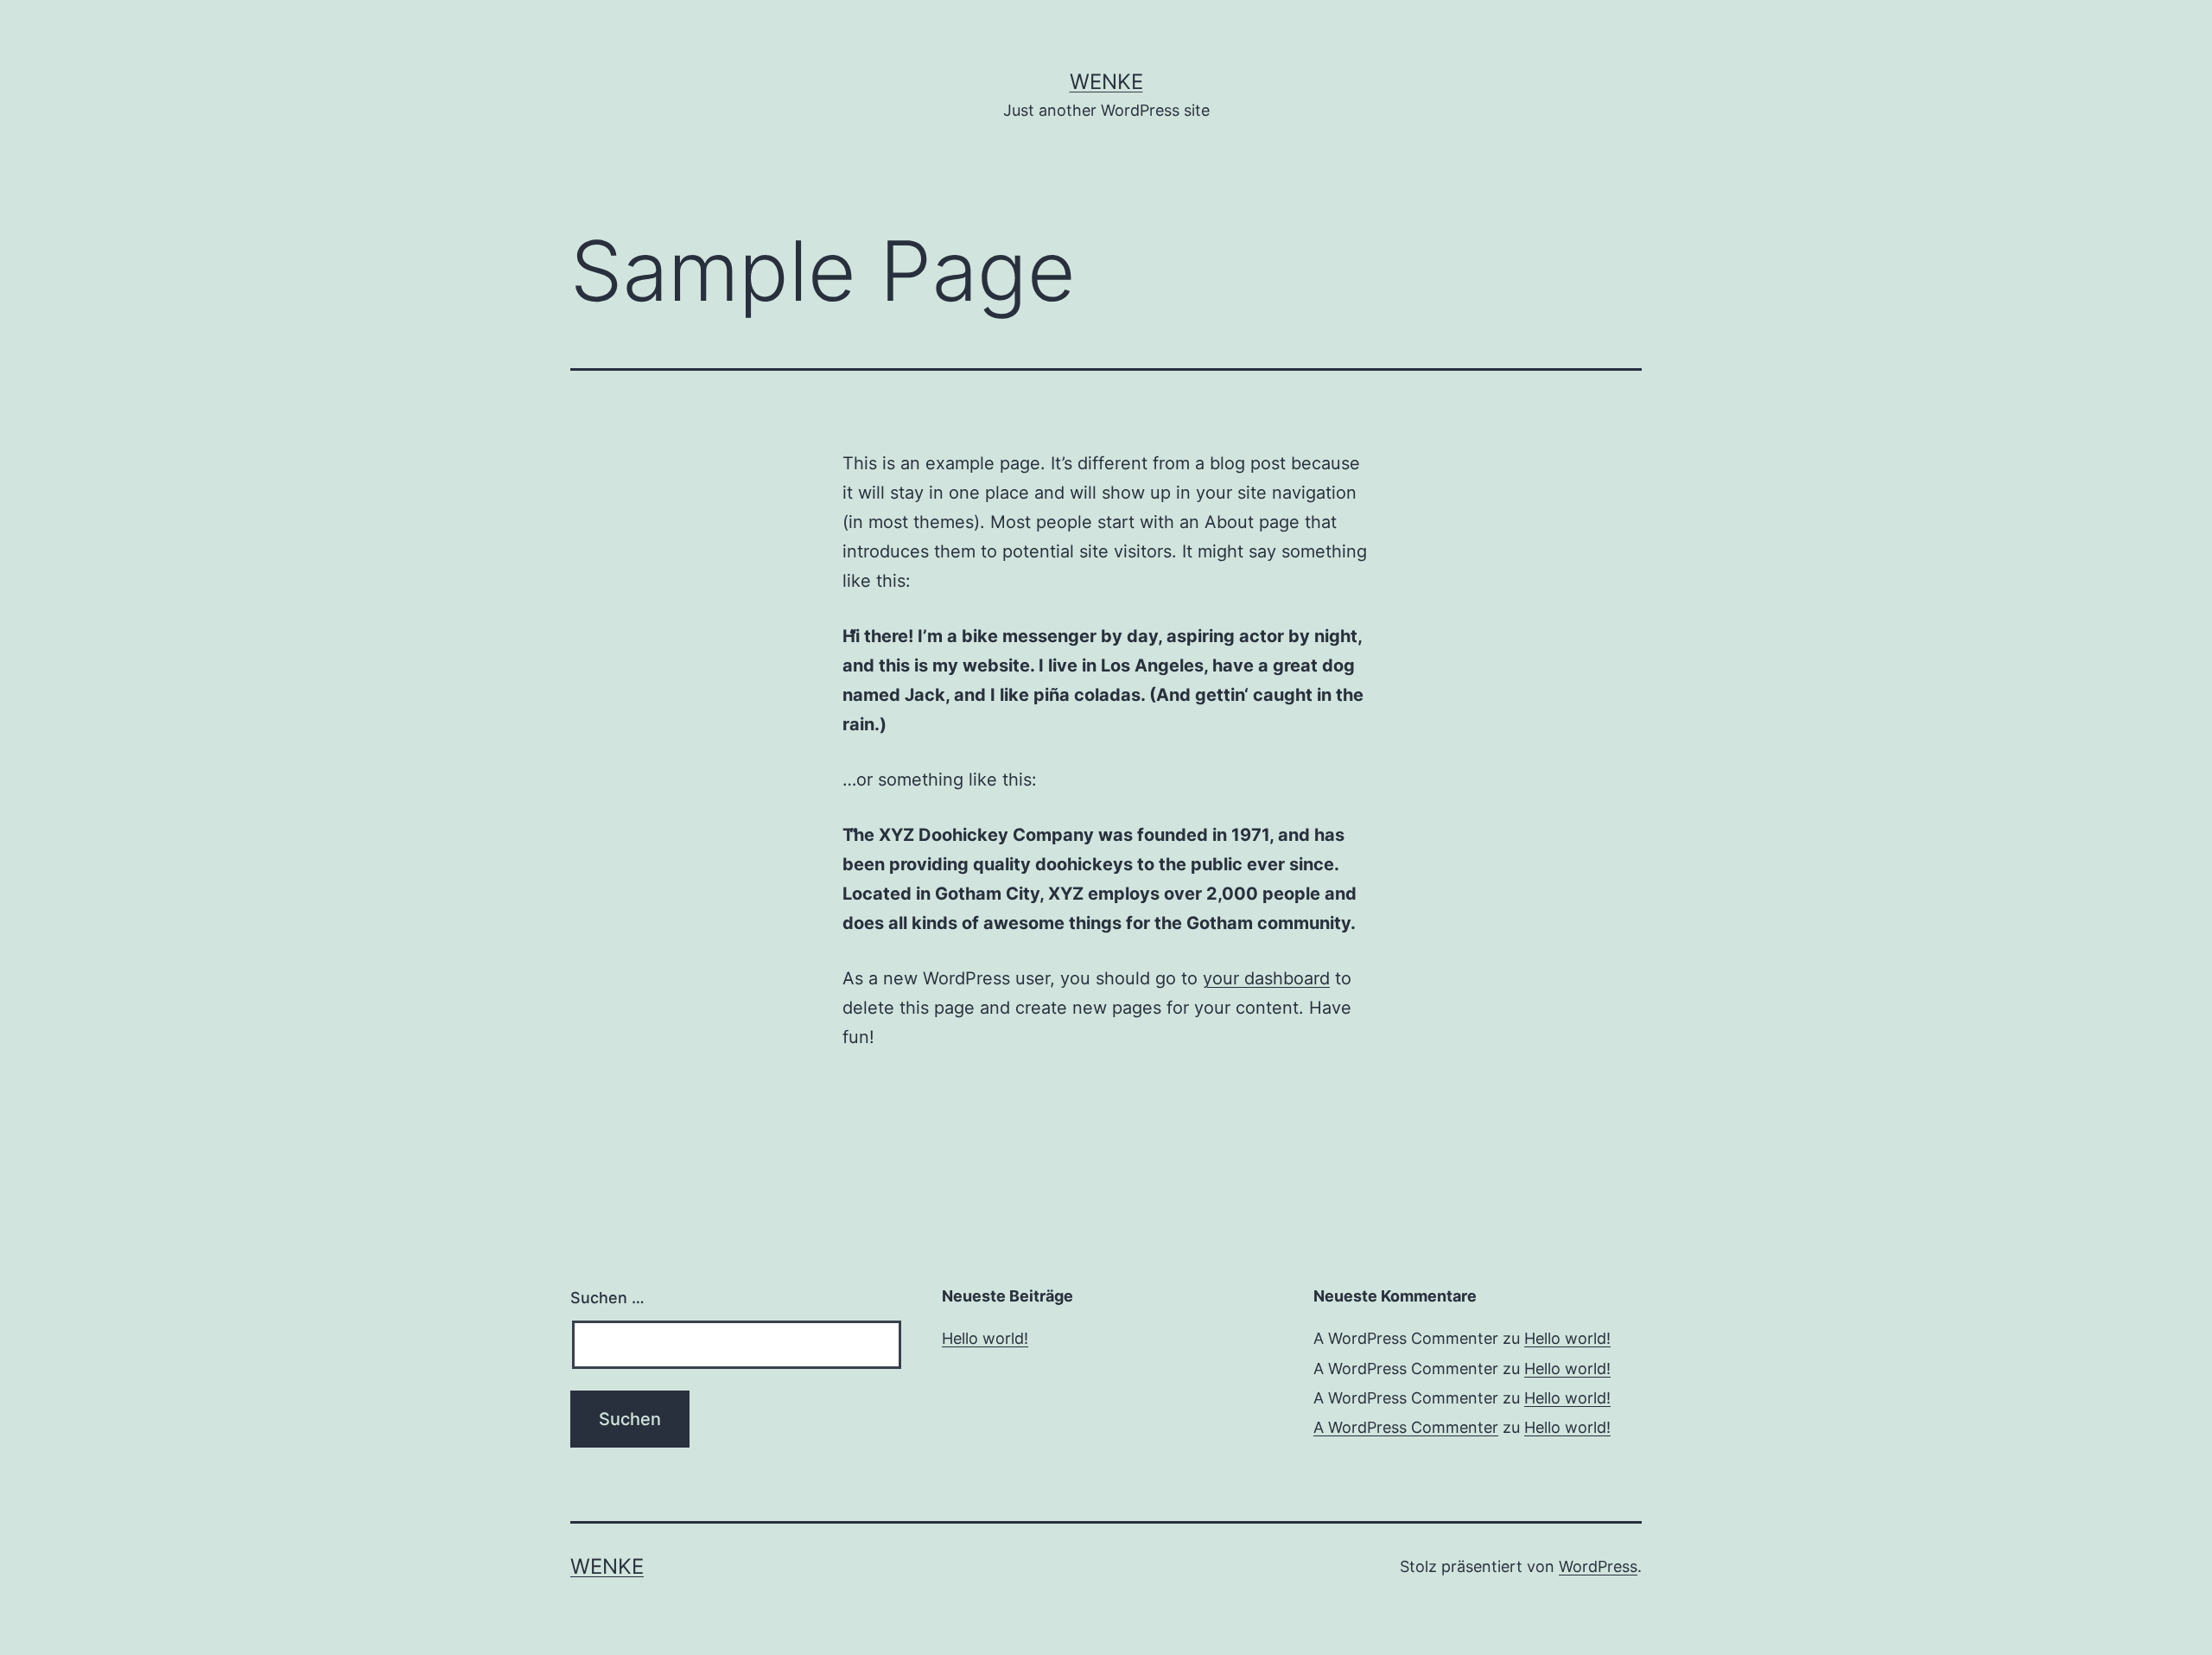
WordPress (1598, 1566)
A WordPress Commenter (1406, 1427)
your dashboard (1266, 978)
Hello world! (985, 1338)
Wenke (1106, 82)
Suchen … (607, 1298)
